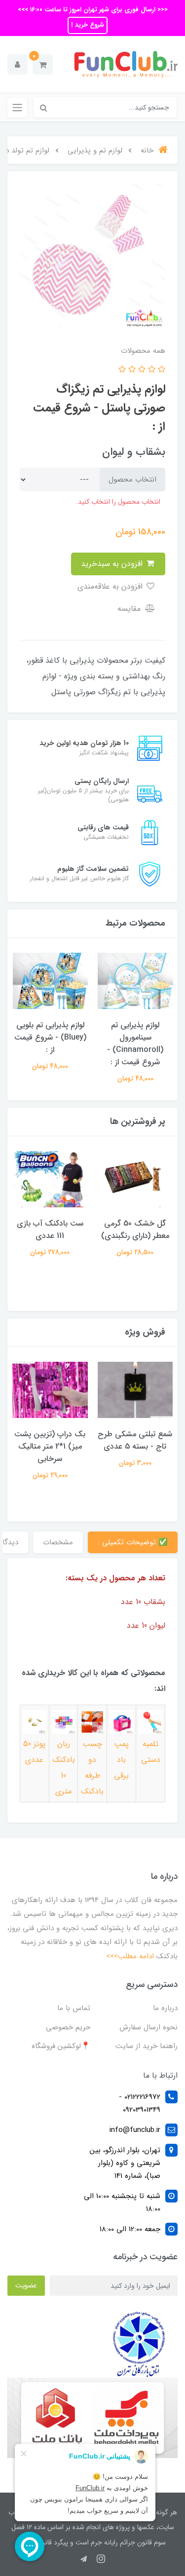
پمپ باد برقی (121, 1760)
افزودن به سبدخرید (113, 564)
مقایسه (130, 609)
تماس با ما (74, 2008)
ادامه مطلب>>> (130, 1956)
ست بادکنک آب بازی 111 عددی (50, 1230)
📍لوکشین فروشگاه (61, 2046)
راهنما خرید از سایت (147, 2046)
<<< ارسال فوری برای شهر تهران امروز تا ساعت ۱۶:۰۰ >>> (93, 10)
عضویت (26, 2285)
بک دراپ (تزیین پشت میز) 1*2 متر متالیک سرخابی (50, 1446)
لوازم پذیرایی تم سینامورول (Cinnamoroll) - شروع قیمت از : (135, 1044)
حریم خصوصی (68, 2027)
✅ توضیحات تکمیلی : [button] (133, 1542)
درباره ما (165, 2008)
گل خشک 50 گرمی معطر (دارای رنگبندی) (135, 1230)
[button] (43, 64)
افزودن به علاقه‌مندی (111, 586)
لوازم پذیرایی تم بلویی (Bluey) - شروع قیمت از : (50, 1037)
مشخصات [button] (58, 1542)
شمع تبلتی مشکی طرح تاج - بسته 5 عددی (135, 1440)
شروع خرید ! (88, 25)
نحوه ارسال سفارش (148, 2027)
